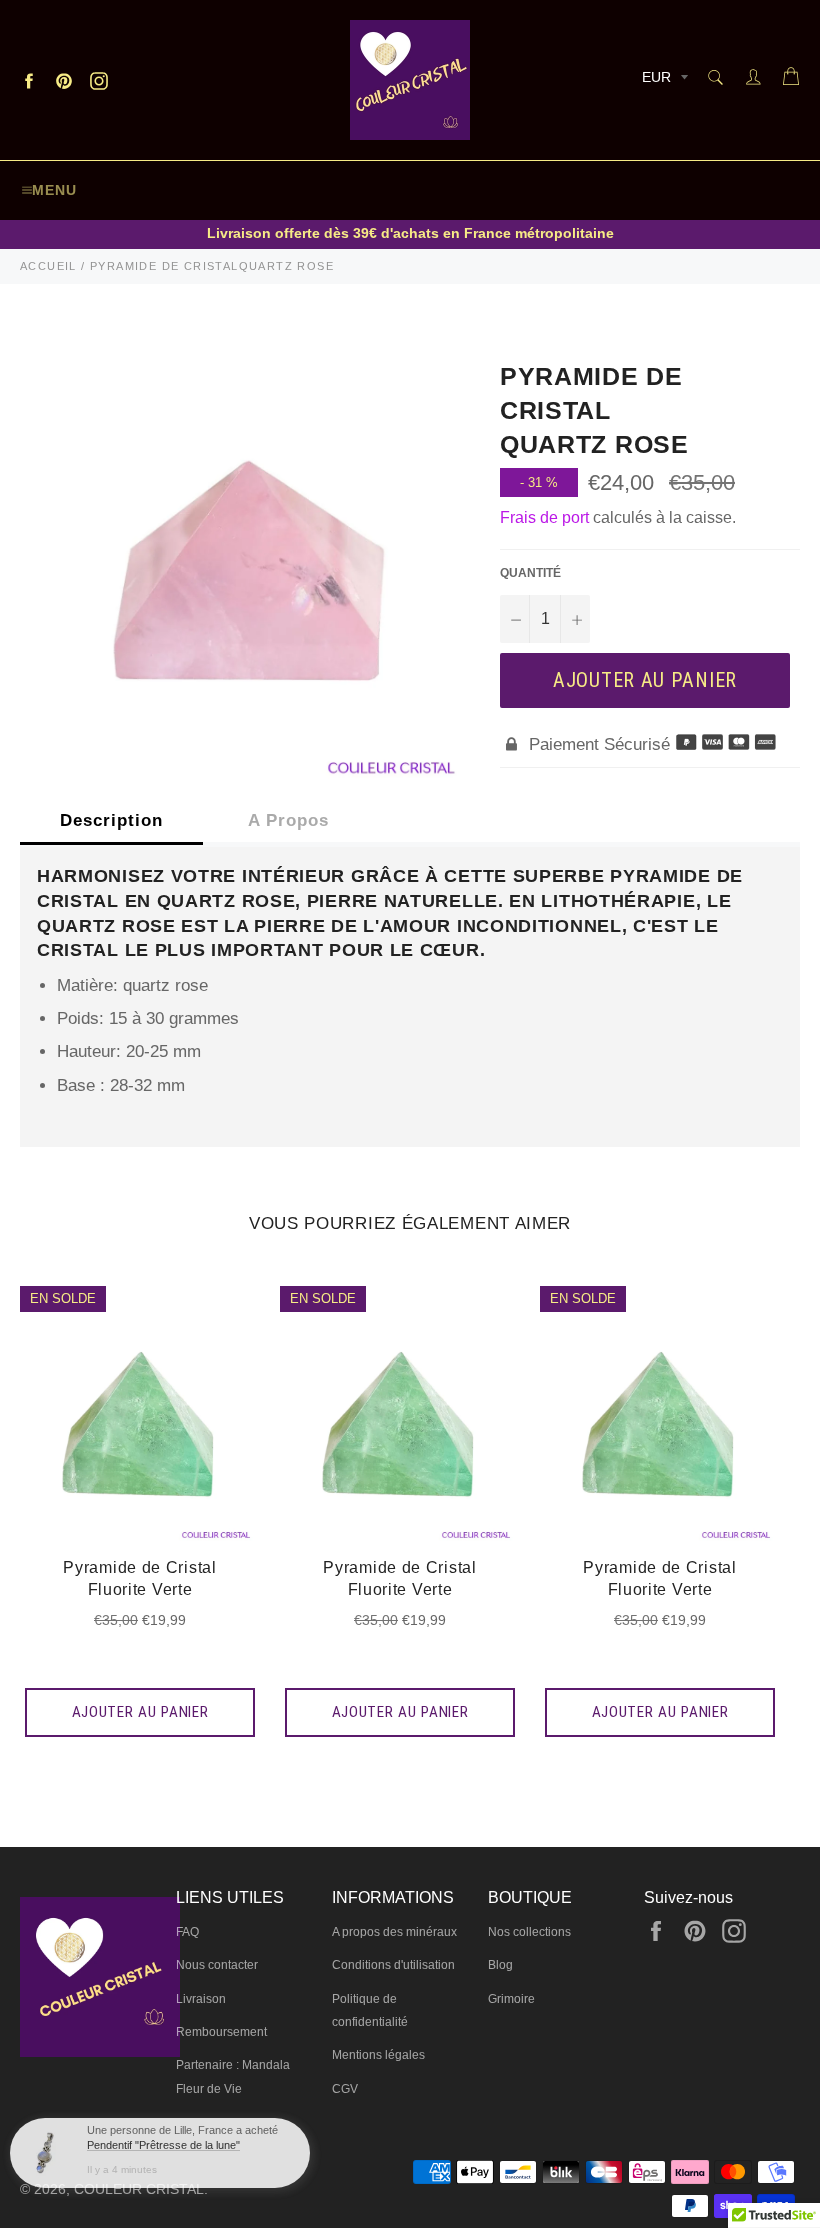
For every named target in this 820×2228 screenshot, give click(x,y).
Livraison (201, 1999)
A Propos (288, 820)
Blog (500, 1965)
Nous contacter (217, 1965)
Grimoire (511, 1999)
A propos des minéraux (394, 1932)
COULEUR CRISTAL (139, 2189)
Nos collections (529, 1932)
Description (111, 820)
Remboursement (221, 2032)
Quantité (530, 573)
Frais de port (544, 517)
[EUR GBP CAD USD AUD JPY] (663, 80)
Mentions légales (378, 2055)
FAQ (187, 1932)
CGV (345, 2089)
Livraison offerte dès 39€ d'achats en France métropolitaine (410, 233)
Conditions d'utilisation (393, 1965)
